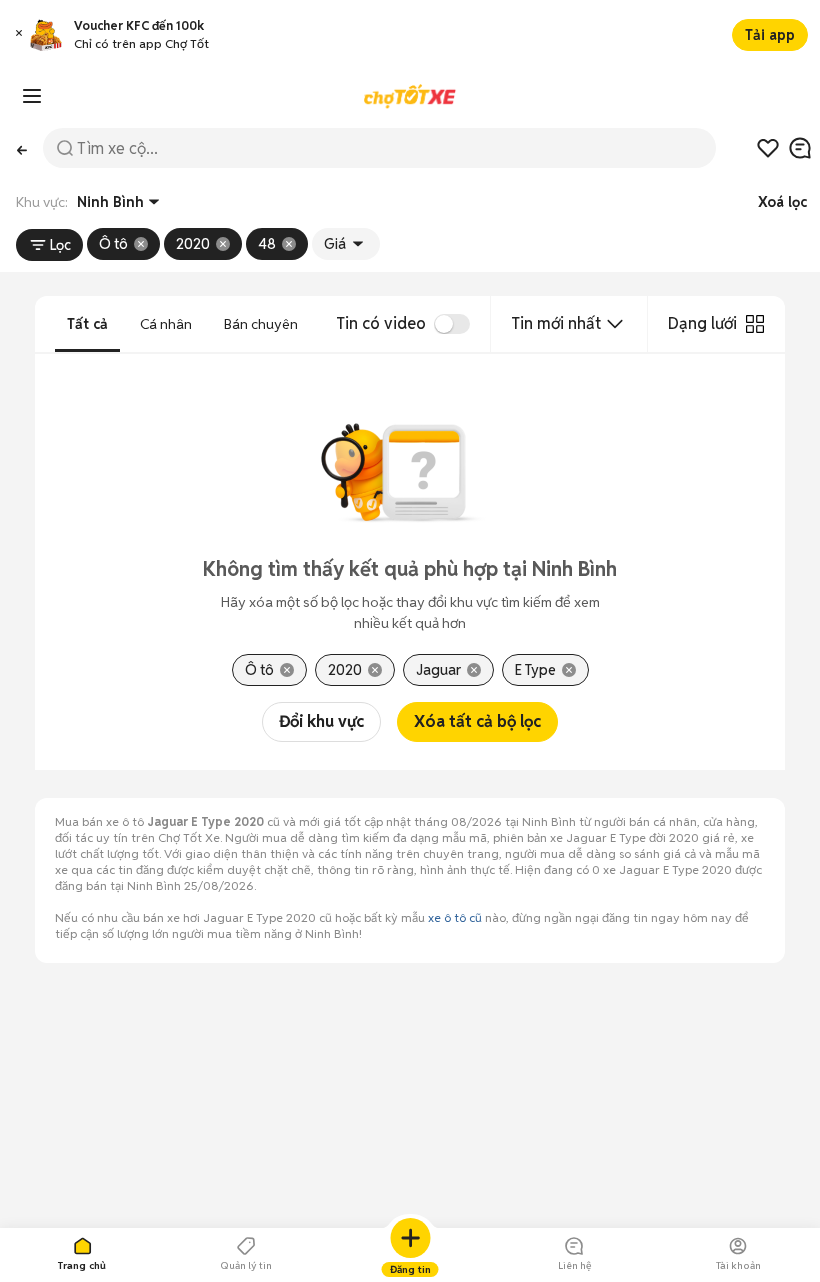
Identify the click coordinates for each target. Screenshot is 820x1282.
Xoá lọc (782, 202)
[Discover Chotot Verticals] (32, 96)
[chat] (800, 148)
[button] (19, 35)
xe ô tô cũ (455, 917)
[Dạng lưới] (755, 324)
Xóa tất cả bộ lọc (477, 721)
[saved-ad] (768, 148)
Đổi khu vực (321, 721)
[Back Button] (21, 148)
